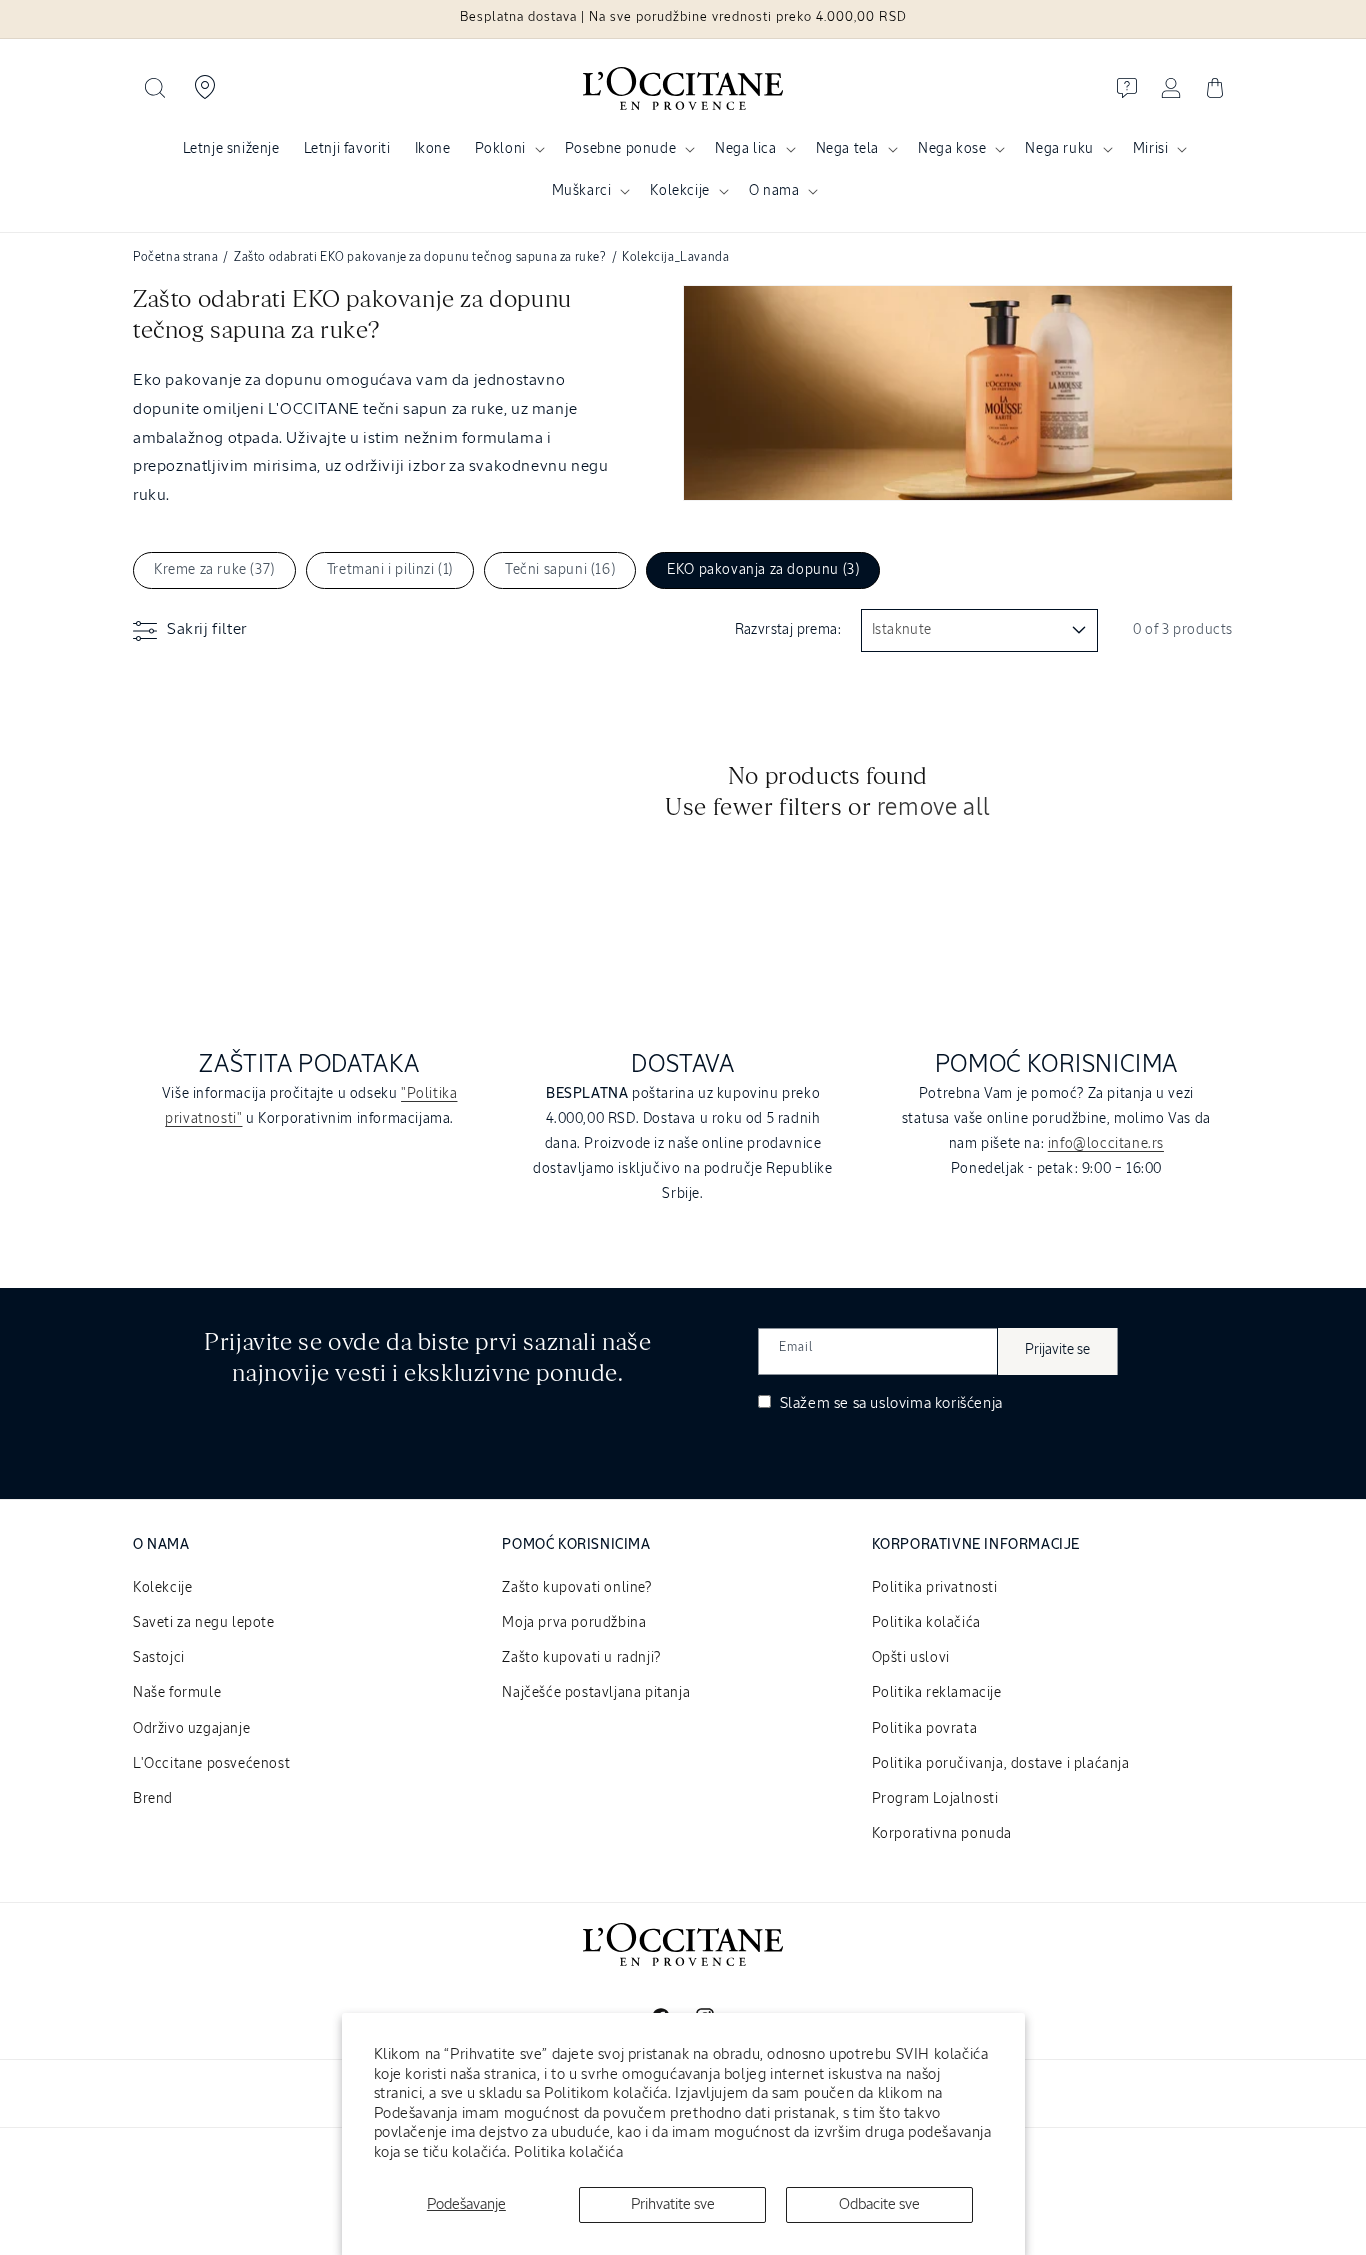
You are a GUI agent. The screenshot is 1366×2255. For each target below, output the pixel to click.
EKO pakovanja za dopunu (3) (763, 570)
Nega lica (745, 149)
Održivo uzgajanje (191, 1729)
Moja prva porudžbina (574, 1623)
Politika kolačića (568, 2152)
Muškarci (582, 191)
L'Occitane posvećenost (211, 1764)
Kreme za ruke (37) (214, 570)
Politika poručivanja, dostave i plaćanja (1001, 1764)
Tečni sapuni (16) (560, 570)
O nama (774, 191)
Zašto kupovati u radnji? (581, 1658)
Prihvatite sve (673, 2204)
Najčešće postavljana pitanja (596, 1693)
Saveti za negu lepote (204, 1623)
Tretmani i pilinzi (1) (390, 570)
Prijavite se (1057, 1350)
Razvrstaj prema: (788, 630)
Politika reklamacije (937, 1693)
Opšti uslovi (911, 1658)
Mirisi (1151, 149)
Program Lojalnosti (935, 1799)
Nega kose (952, 149)
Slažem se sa (889, 1403)
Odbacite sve (879, 2204)
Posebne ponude (620, 149)
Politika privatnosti (935, 1588)
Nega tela (847, 149)
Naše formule (177, 1693)
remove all (934, 808)
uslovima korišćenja (936, 1403)
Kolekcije (679, 191)
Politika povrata (925, 1729)
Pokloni (500, 149)
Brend (153, 1799)
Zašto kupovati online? (576, 1588)
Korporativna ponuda (942, 1834)
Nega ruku (1059, 149)
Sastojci (159, 1658)
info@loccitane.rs (1106, 1144)
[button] (155, 88)
